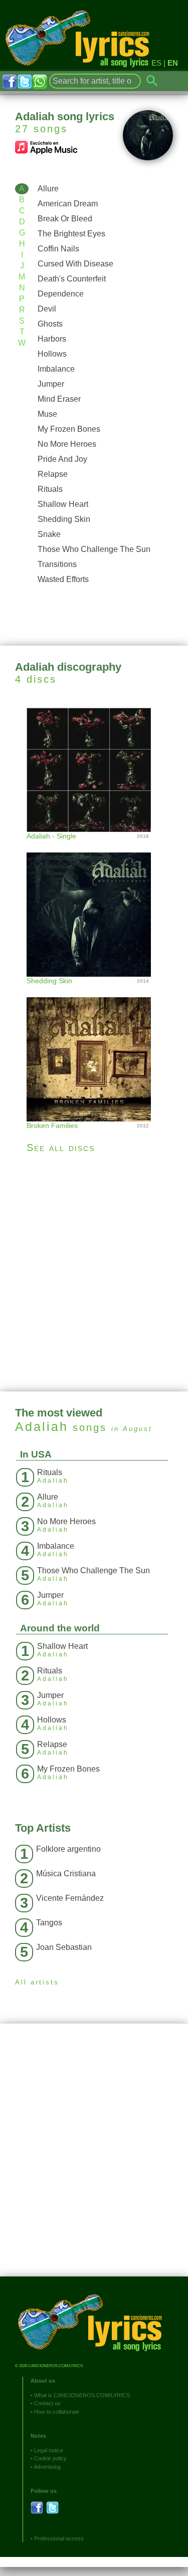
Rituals (50, 489)
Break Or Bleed (65, 219)
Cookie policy (50, 2458)
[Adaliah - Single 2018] (94, 769)
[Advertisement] (94, 1272)
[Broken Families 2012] (94, 1049)
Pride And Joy (62, 459)
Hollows (52, 354)
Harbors (52, 339)
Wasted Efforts (63, 579)
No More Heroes (67, 444)
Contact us (47, 2403)
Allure (48, 189)
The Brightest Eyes (71, 234)
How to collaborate (57, 2412)
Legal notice (49, 2450)
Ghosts (50, 324)
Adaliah (42, 1426)
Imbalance (56, 369)
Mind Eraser (59, 399)
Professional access (59, 2538)
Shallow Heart (63, 504)
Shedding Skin (64, 519)
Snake (49, 534)
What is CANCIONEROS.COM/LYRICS (82, 2395)
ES (156, 63)
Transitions (57, 564)
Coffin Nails (58, 249)
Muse (47, 414)
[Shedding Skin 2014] (94, 904)
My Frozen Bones (69, 429)
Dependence (61, 294)
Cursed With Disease (75, 264)
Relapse (53, 474)
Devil (47, 309)
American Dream (68, 204)
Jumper (51, 384)
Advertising (47, 2467)
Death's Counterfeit (72, 279)
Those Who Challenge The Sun (94, 549)
